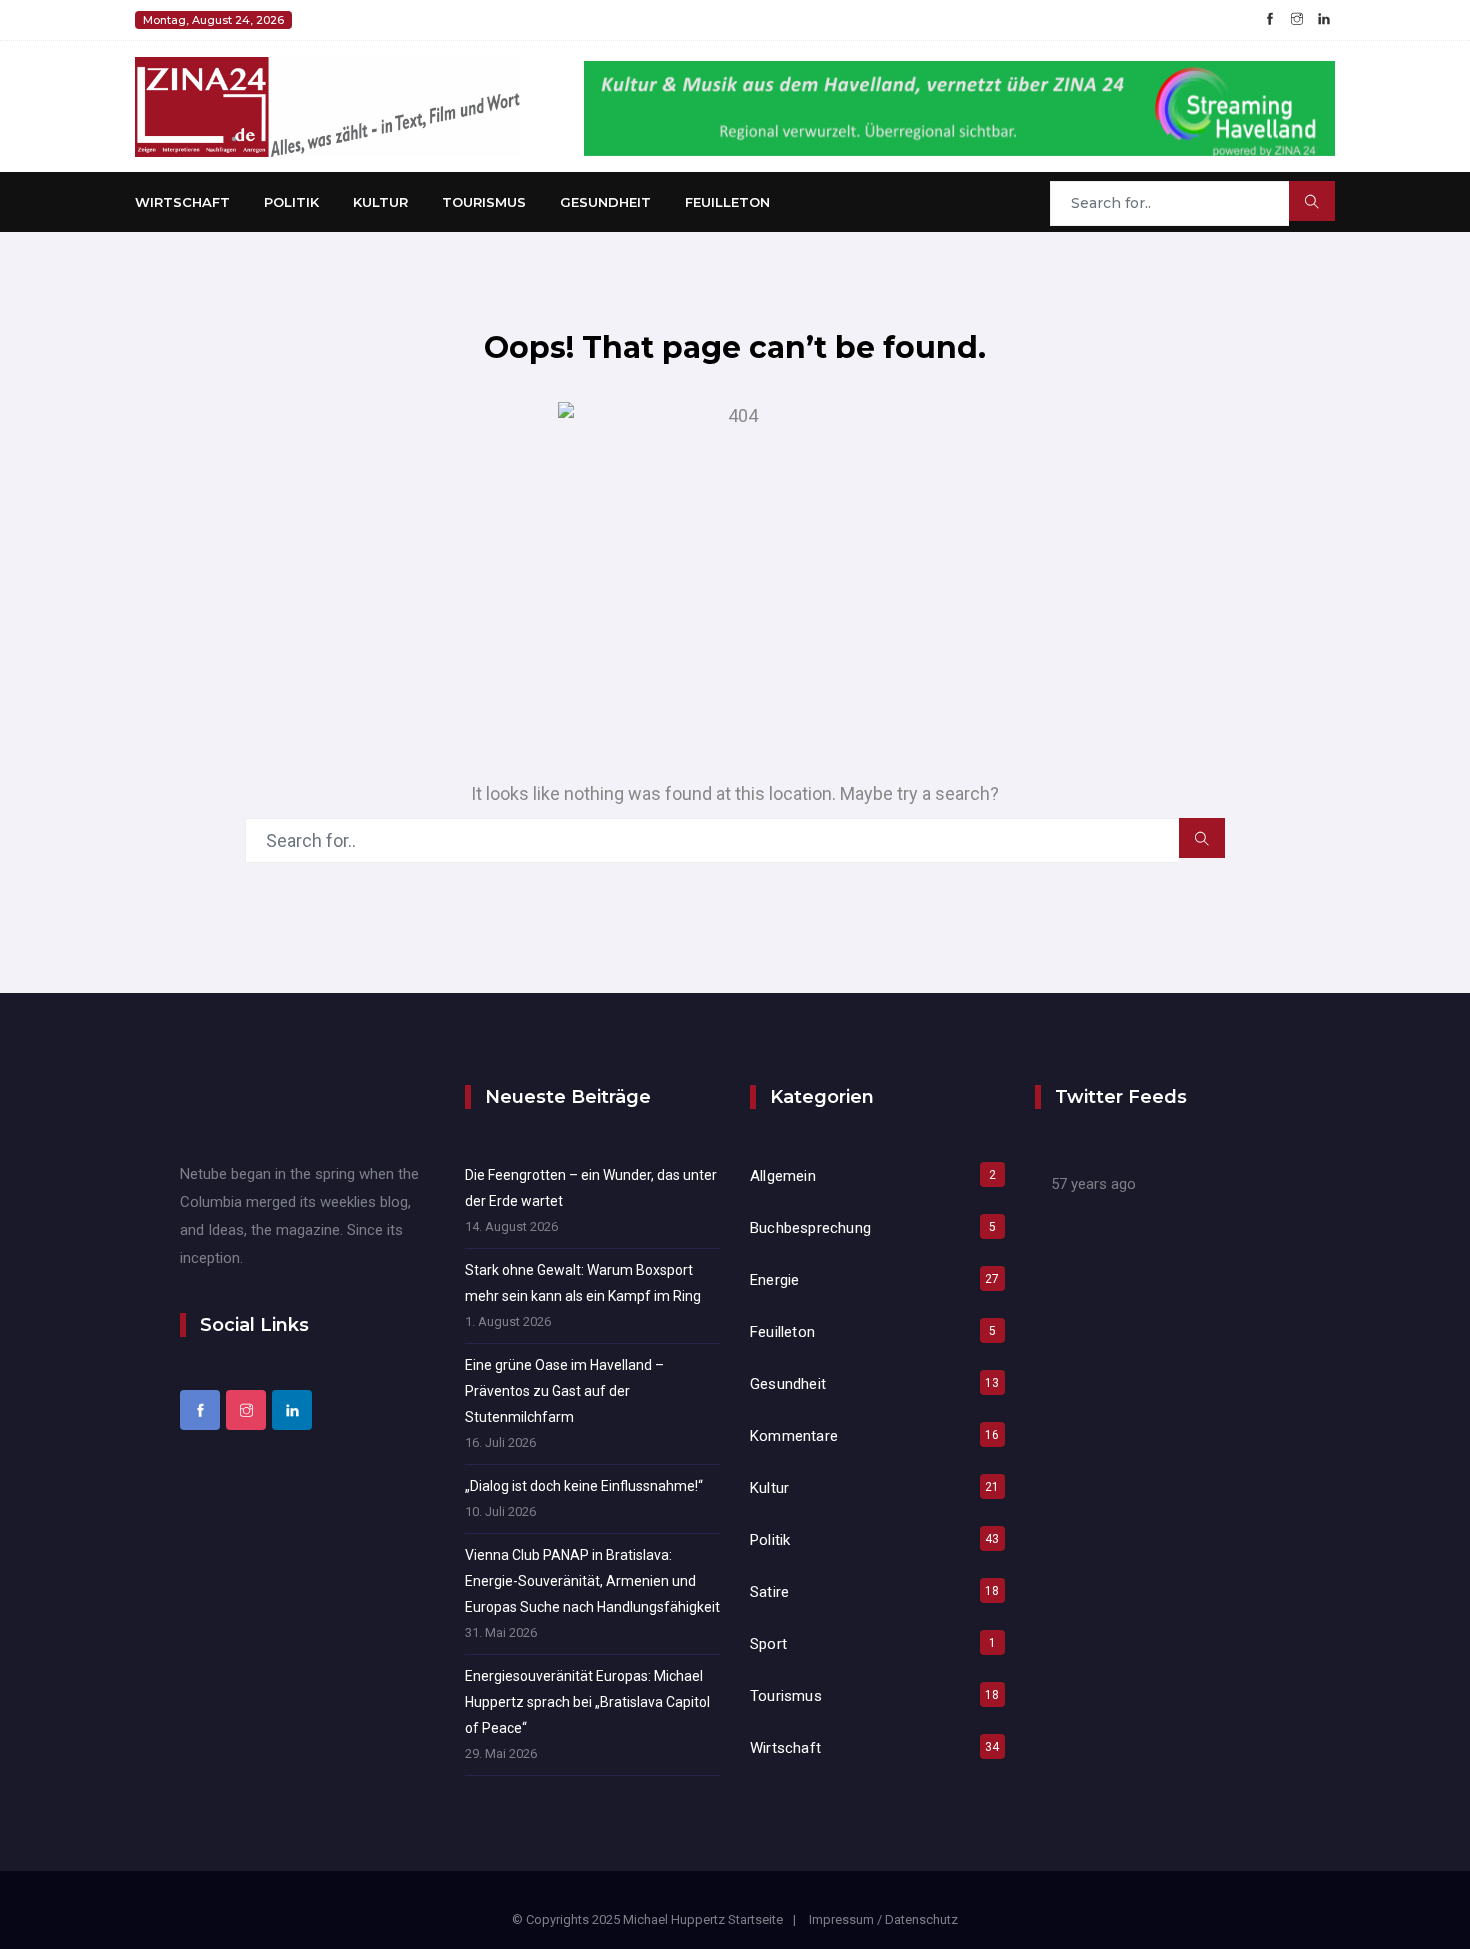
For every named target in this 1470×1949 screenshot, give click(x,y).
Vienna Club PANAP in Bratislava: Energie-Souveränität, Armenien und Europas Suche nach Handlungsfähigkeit (592, 1581)
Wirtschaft (182, 202)
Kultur (380, 202)
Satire (769, 1592)
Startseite (755, 1919)
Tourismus (484, 202)
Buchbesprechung (810, 1228)
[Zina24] (327, 105)
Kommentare (794, 1436)
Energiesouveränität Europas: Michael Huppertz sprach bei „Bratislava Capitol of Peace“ (587, 1702)
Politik (291, 202)
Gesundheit (605, 202)
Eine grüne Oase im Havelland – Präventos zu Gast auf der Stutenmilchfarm (564, 1391)
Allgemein (783, 1176)
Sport (768, 1644)
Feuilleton (727, 202)
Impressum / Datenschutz (883, 1919)
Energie (774, 1280)
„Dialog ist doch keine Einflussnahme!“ (584, 1486)
